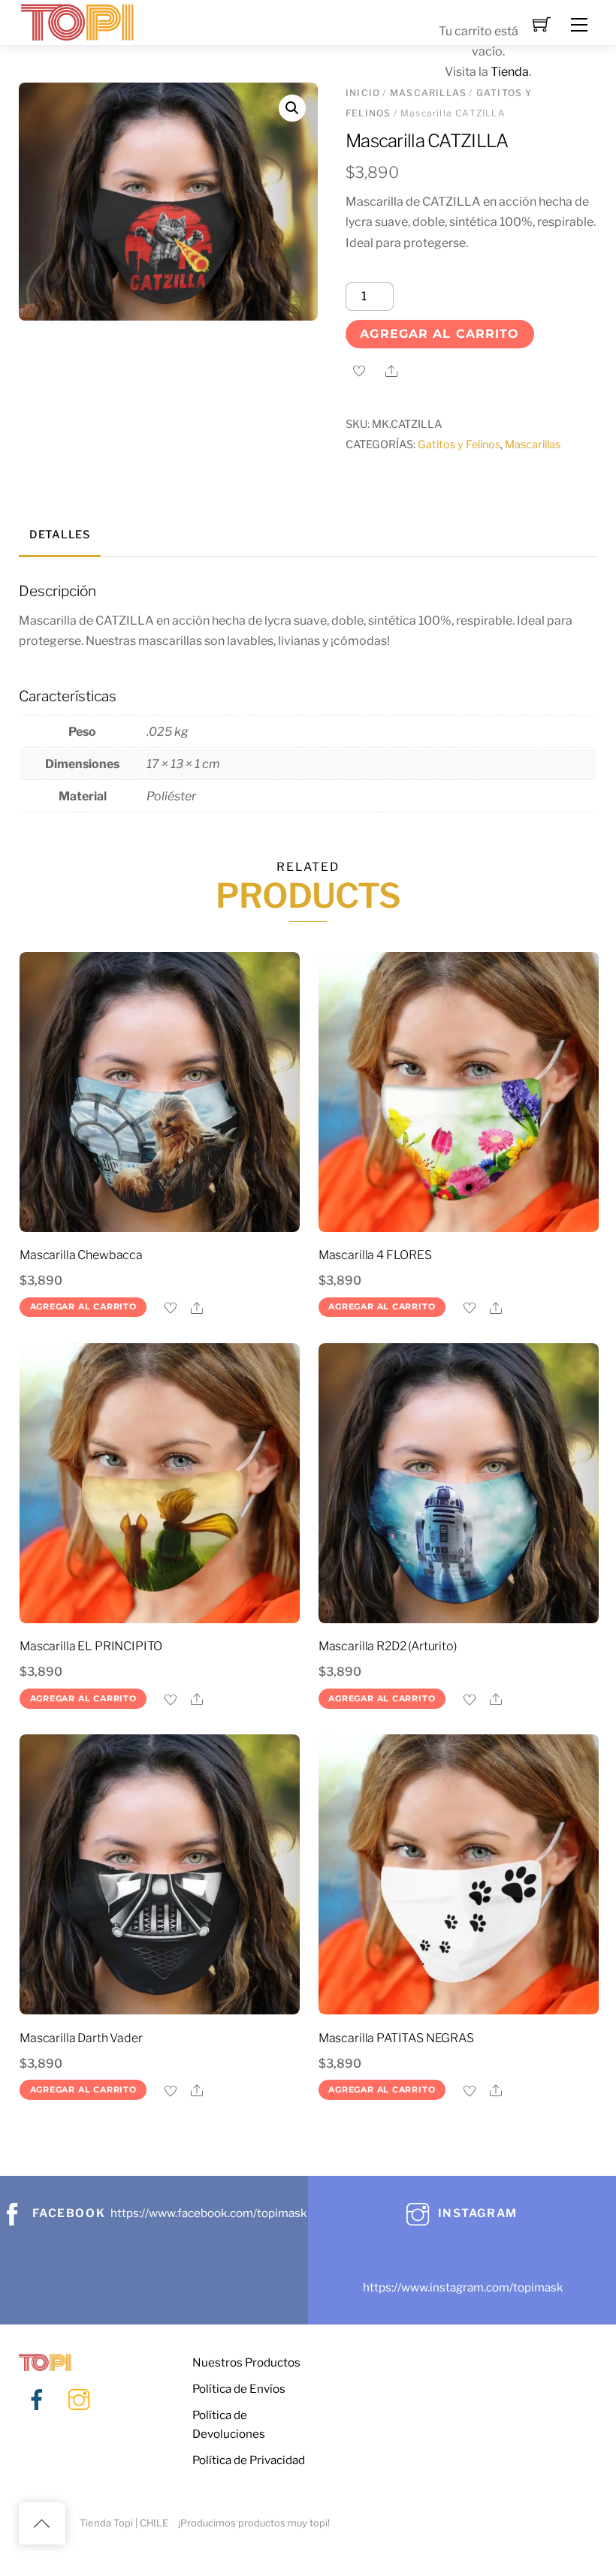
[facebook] (37, 2400)
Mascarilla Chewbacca (81, 1255)
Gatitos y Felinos (459, 444)
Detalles (60, 535)
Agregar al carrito (439, 334)
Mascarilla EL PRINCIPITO (91, 1646)
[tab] (60, 536)
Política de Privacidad (249, 2460)
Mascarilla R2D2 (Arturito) (388, 1646)
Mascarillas (533, 444)
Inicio (363, 93)
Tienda (510, 72)
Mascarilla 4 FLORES (375, 1255)
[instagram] (79, 2400)
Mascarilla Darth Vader (81, 2038)
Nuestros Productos (246, 2362)
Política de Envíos (239, 2389)
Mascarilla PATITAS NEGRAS (396, 2038)
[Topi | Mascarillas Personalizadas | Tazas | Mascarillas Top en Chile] (77, 21)
